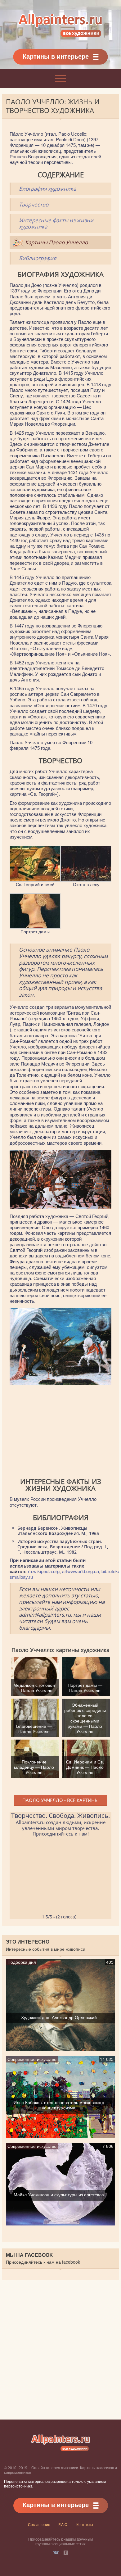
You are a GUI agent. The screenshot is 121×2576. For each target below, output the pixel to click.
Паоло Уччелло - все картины (60, 1800)
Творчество (34, 204)
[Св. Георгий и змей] (35, 879)
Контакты (85, 2524)
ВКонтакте (56, 2553)
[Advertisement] (60, 1432)
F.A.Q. (63, 2524)
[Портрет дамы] (35, 926)
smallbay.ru (21, 1577)
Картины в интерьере (56, 56)
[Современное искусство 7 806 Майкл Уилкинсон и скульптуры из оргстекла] (61, 2223)
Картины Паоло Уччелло (56, 242)
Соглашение (39, 2524)
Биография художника (47, 189)
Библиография (38, 258)
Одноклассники (66, 2553)
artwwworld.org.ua (81, 1571)
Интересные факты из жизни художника (56, 224)
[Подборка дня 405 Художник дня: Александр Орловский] (61, 2049)
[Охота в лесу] (86, 879)
